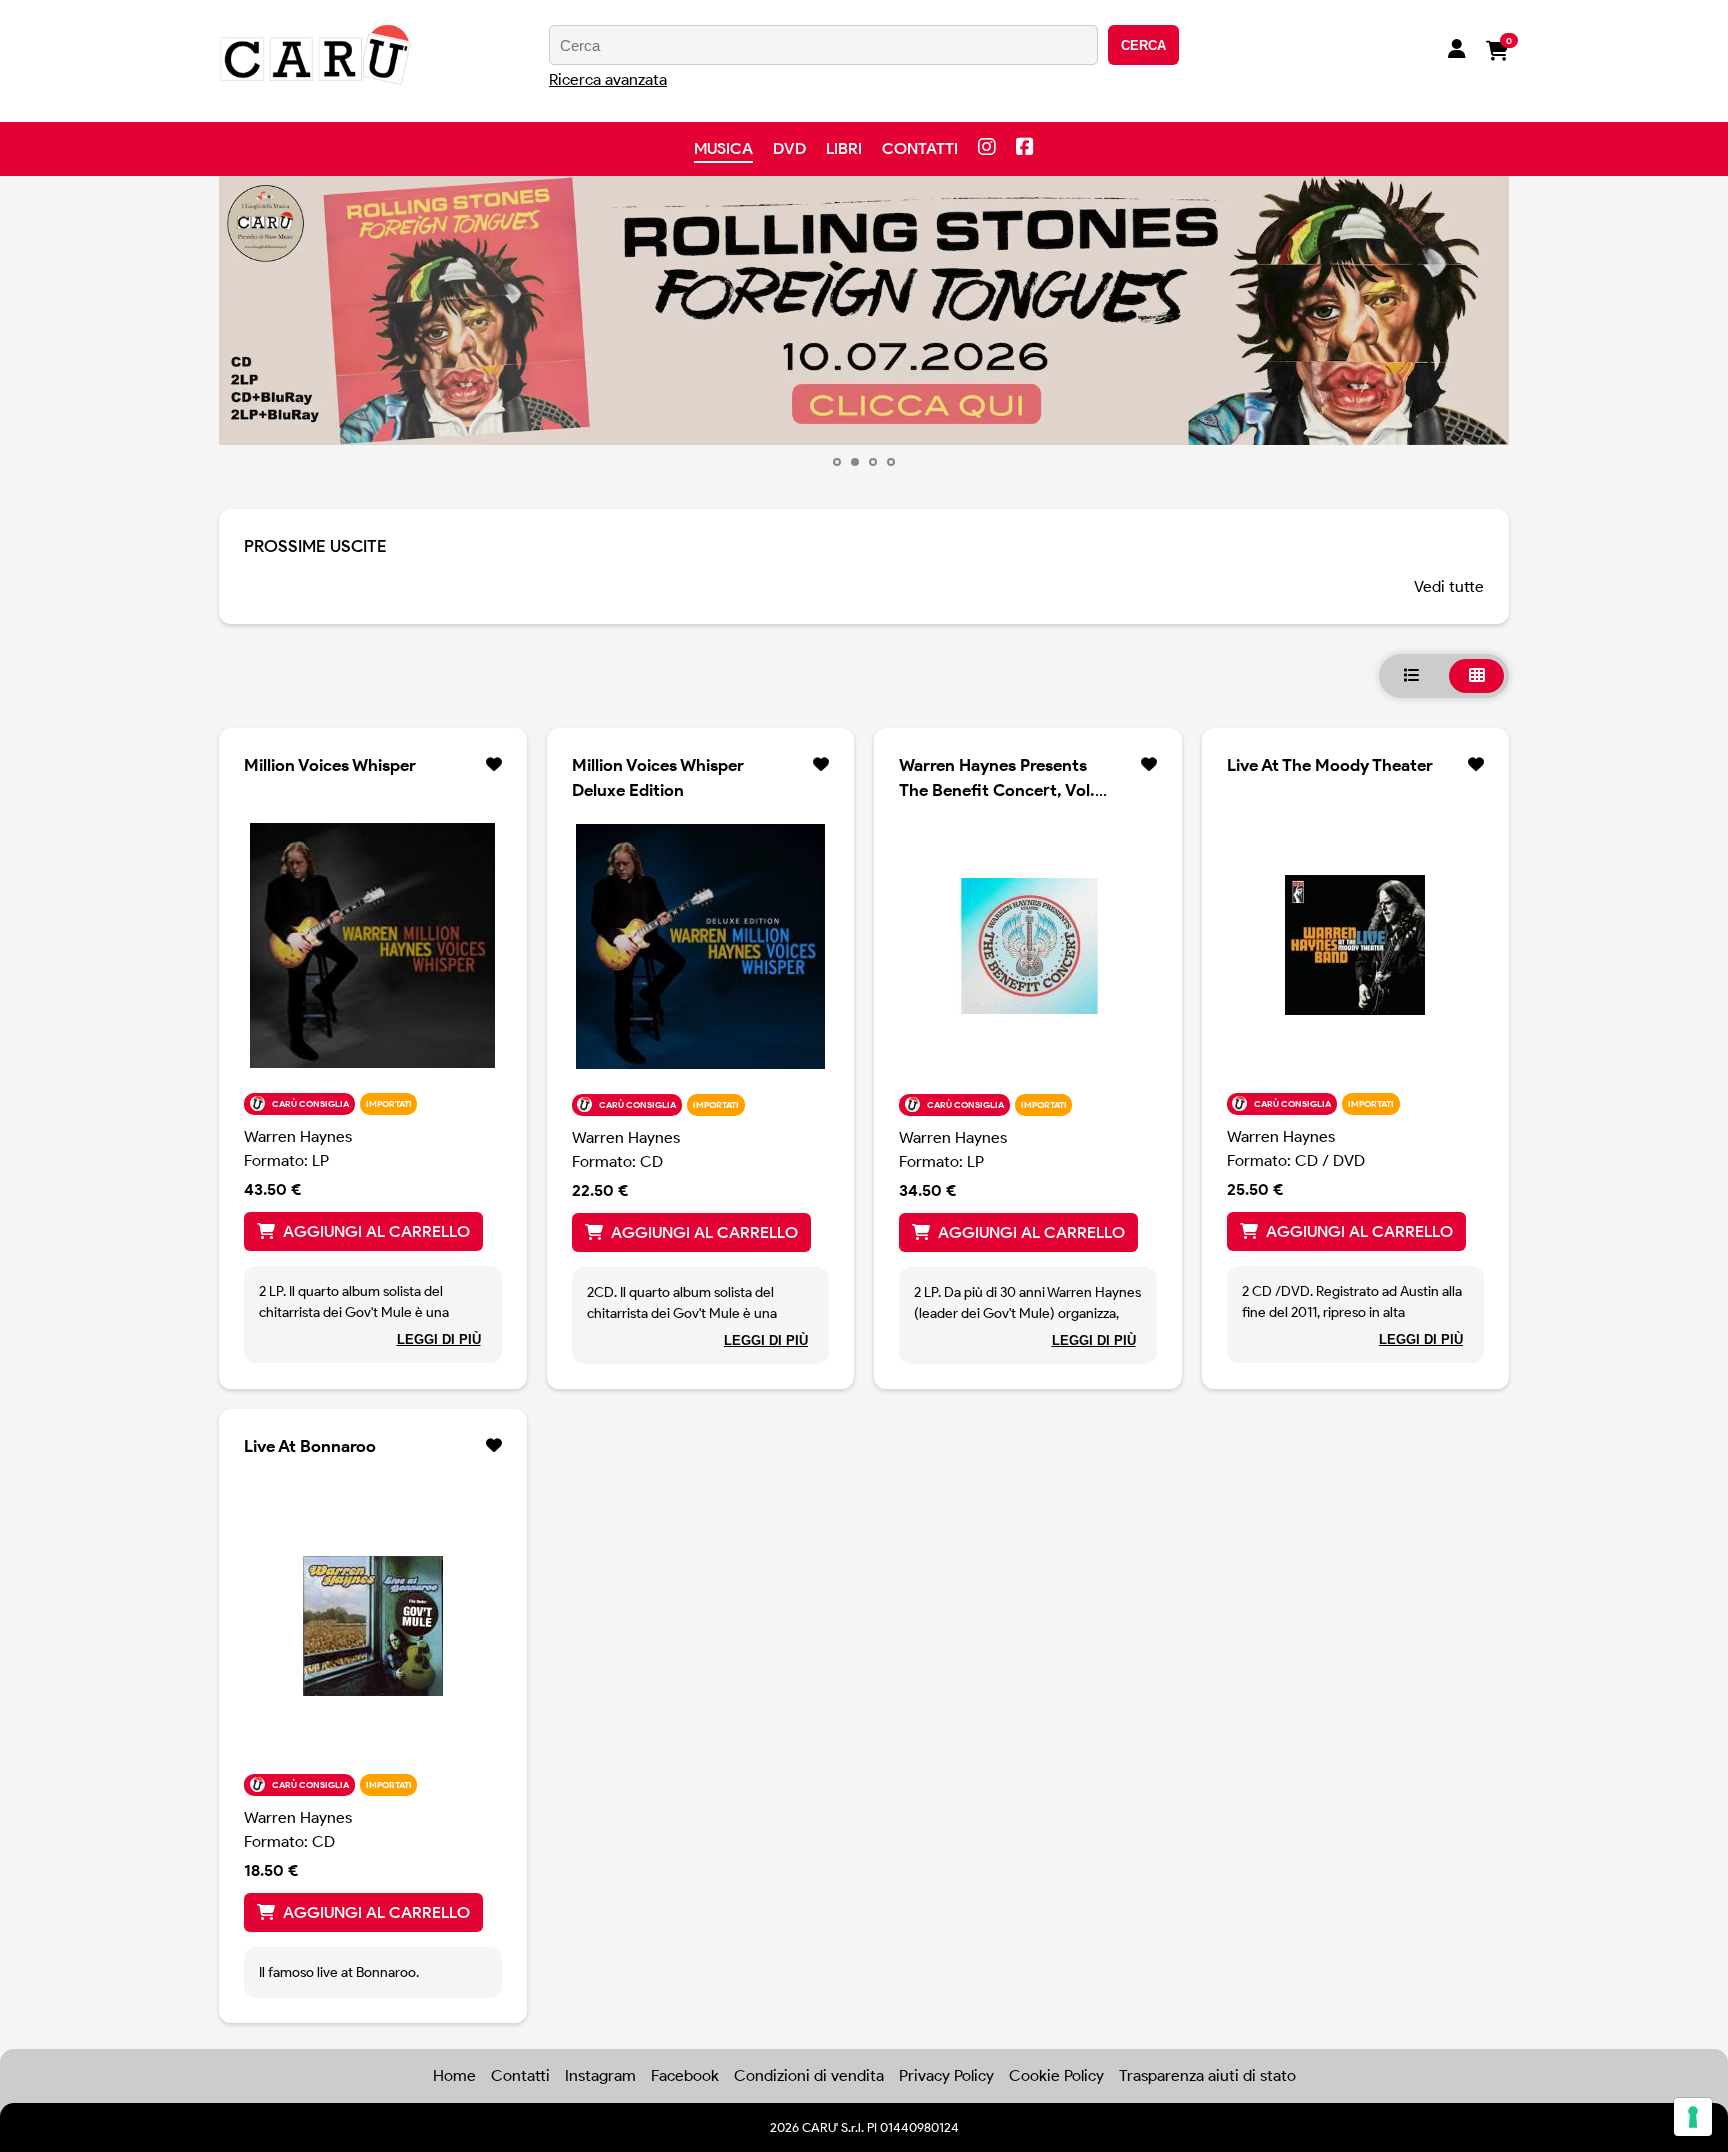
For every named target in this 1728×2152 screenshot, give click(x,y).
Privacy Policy (946, 2075)
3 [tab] (873, 462)
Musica (723, 148)
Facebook (685, 2075)
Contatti (920, 148)
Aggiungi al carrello (376, 1231)
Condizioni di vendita (809, 2075)
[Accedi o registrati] (1457, 51)
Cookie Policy (1056, 2075)
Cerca (1143, 45)
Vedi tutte (1449, 586)
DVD (789, 148)
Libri (844, 148)
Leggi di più (439, 1339)
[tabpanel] (864, 310)
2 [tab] (855, 462)
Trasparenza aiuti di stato (1207, 2075)
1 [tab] (837, 462)
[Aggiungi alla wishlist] (494, 765)
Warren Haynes (298, 1136)
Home (454, 2075)
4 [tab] (891, 462)
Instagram (600, 2075)
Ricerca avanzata (608, 79)
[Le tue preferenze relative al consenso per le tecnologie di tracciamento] (1693, 2117)
